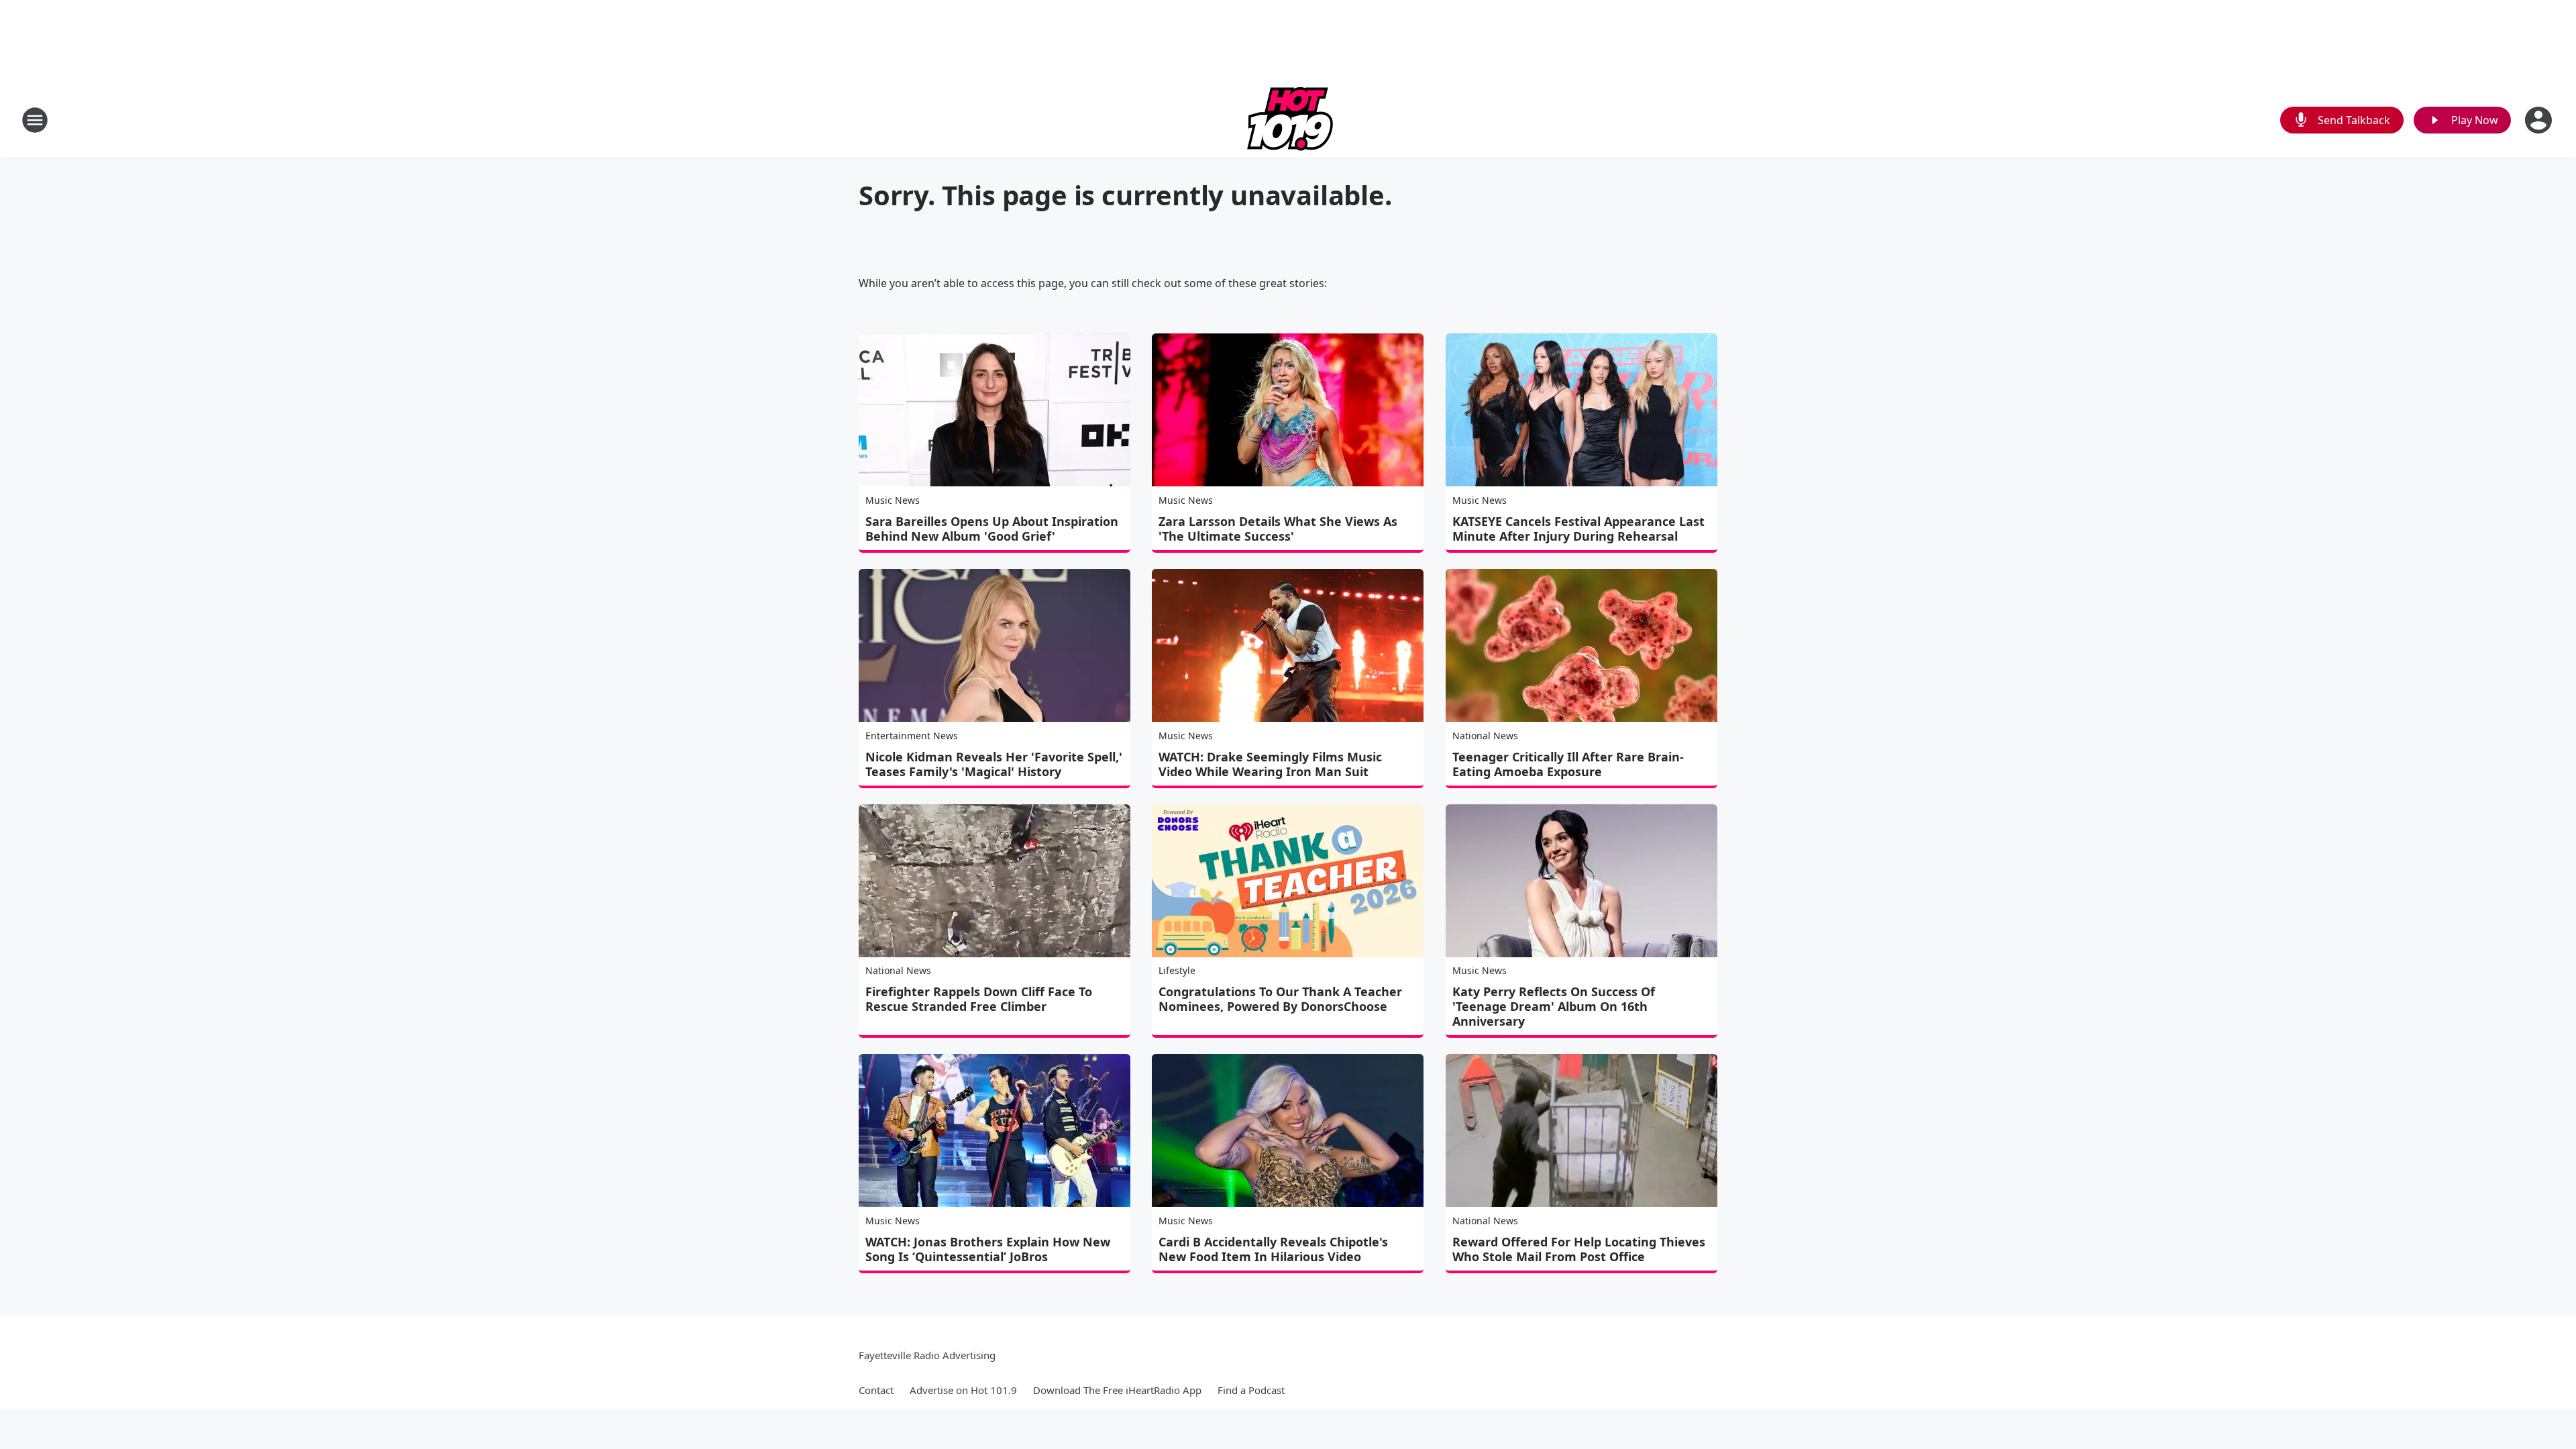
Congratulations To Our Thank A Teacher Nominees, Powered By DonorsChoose (1280, 999)
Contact (876, 1390)
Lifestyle (1177, 970)
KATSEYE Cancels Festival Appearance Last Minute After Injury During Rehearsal (1578, 529)
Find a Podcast (1251, 1390)
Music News (893, 500)
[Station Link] (1288, 120)
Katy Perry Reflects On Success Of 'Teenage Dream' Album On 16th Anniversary (1554, 1006)
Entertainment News (912, 736)
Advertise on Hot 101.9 (963, 1390)
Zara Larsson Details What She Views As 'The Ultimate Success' (1278, 529)
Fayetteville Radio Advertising (927, 1355)
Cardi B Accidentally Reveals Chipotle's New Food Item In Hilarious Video (1273, 1249)
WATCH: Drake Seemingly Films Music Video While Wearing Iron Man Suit (1270, 764)
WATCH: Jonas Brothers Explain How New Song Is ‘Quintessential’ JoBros (988, 1249)
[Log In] (2540, 120)
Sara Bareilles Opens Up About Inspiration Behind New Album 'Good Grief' (992, 529)
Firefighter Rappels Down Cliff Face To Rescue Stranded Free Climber (979, 999)
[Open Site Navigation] (35, 120)
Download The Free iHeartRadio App (1117, 1390)
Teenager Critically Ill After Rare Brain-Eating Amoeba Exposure (1568, 764)
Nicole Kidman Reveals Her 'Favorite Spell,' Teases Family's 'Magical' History (994, 764)
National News (1485, 736)
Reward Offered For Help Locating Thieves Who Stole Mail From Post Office (1579, 1249)
